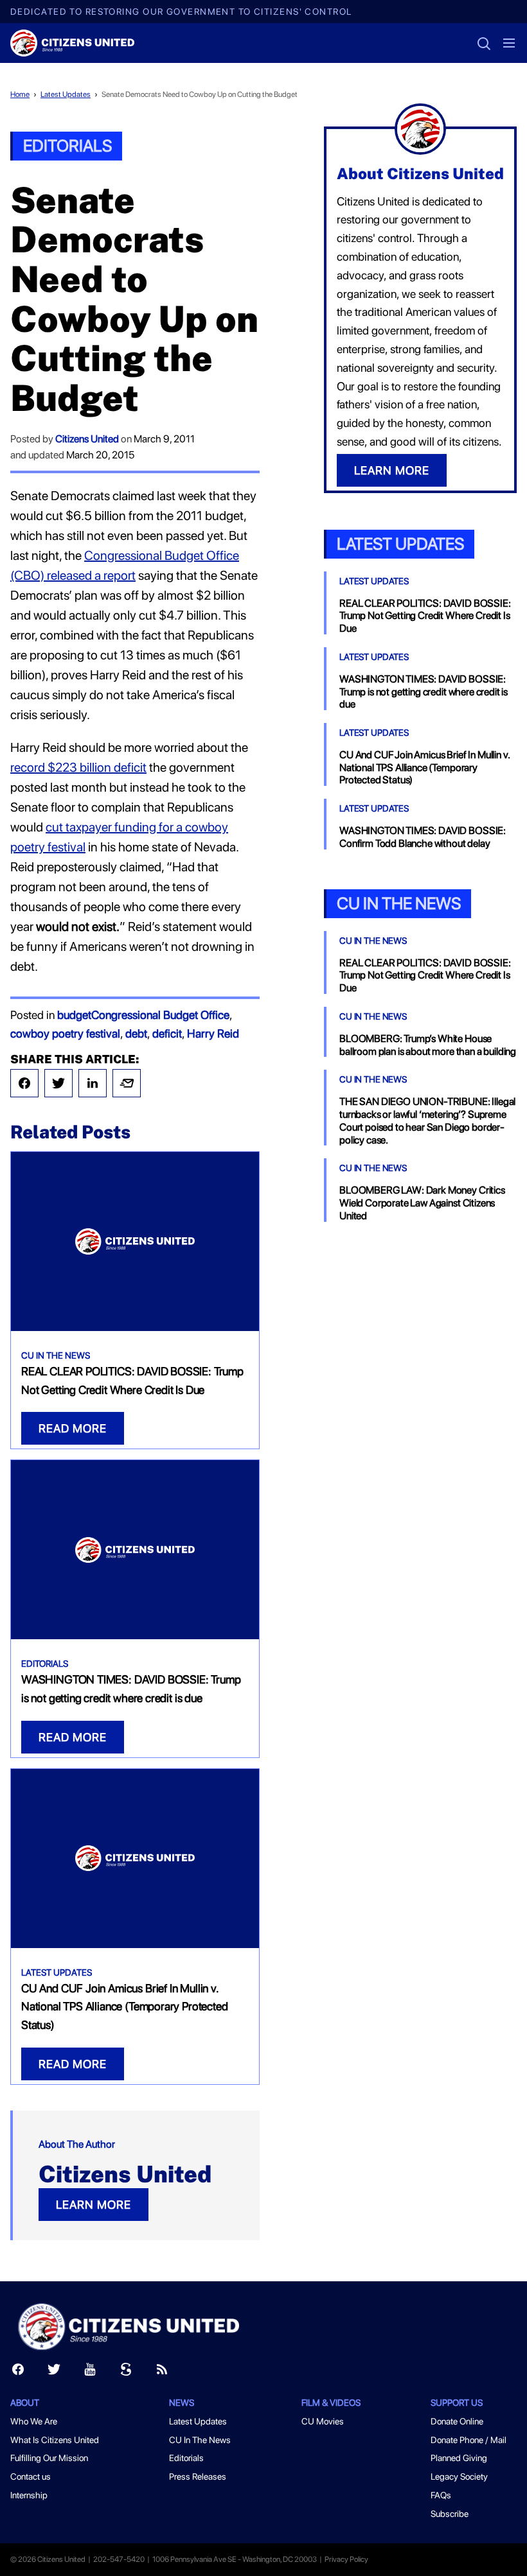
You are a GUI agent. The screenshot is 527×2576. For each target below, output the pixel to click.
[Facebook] (24, 1083)
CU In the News (399, 903)
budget (74, 1015)
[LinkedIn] (93, 1083)
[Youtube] (90, 2372)
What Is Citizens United (55, 2440)
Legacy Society (459, 2476)
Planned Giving (459, 2458)
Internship (29, 2495)
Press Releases (198, 2476)
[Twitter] (58, 1083)
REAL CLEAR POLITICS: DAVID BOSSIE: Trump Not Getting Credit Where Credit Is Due (425, 616)
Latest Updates (66, 94)
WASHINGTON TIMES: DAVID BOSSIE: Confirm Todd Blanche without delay (423, 837)
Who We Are (34, 2421)
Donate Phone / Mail (469, 2440)
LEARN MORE (94, 2205)
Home (20, 94)
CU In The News (56, 1355)
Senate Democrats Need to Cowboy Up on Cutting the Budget (200, 94)
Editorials (67, 145)
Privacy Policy (346, 2559)
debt (136, 1033)
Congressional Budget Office (160, 1015)
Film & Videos (331, 2403)
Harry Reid (213, 1033)
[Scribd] (126, 2372)
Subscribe (450, 2514)
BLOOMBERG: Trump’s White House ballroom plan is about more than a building (428, 1045)
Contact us (31, 2476)
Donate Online (457, 2421)
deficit (167, 1033)
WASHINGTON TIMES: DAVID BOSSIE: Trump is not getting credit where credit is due (424, 692)
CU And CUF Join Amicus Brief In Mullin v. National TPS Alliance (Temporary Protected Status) (124, 2007)
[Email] (127, 1083)
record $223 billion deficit (78, 767)
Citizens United (87, 439)
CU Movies (323, 2421)
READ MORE (73, 1428)
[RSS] (162, 2372)
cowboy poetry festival (65, 1033)
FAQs (441, 2495)
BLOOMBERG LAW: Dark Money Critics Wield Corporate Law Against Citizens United (422, 1203)
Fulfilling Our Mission (49, 2458)
